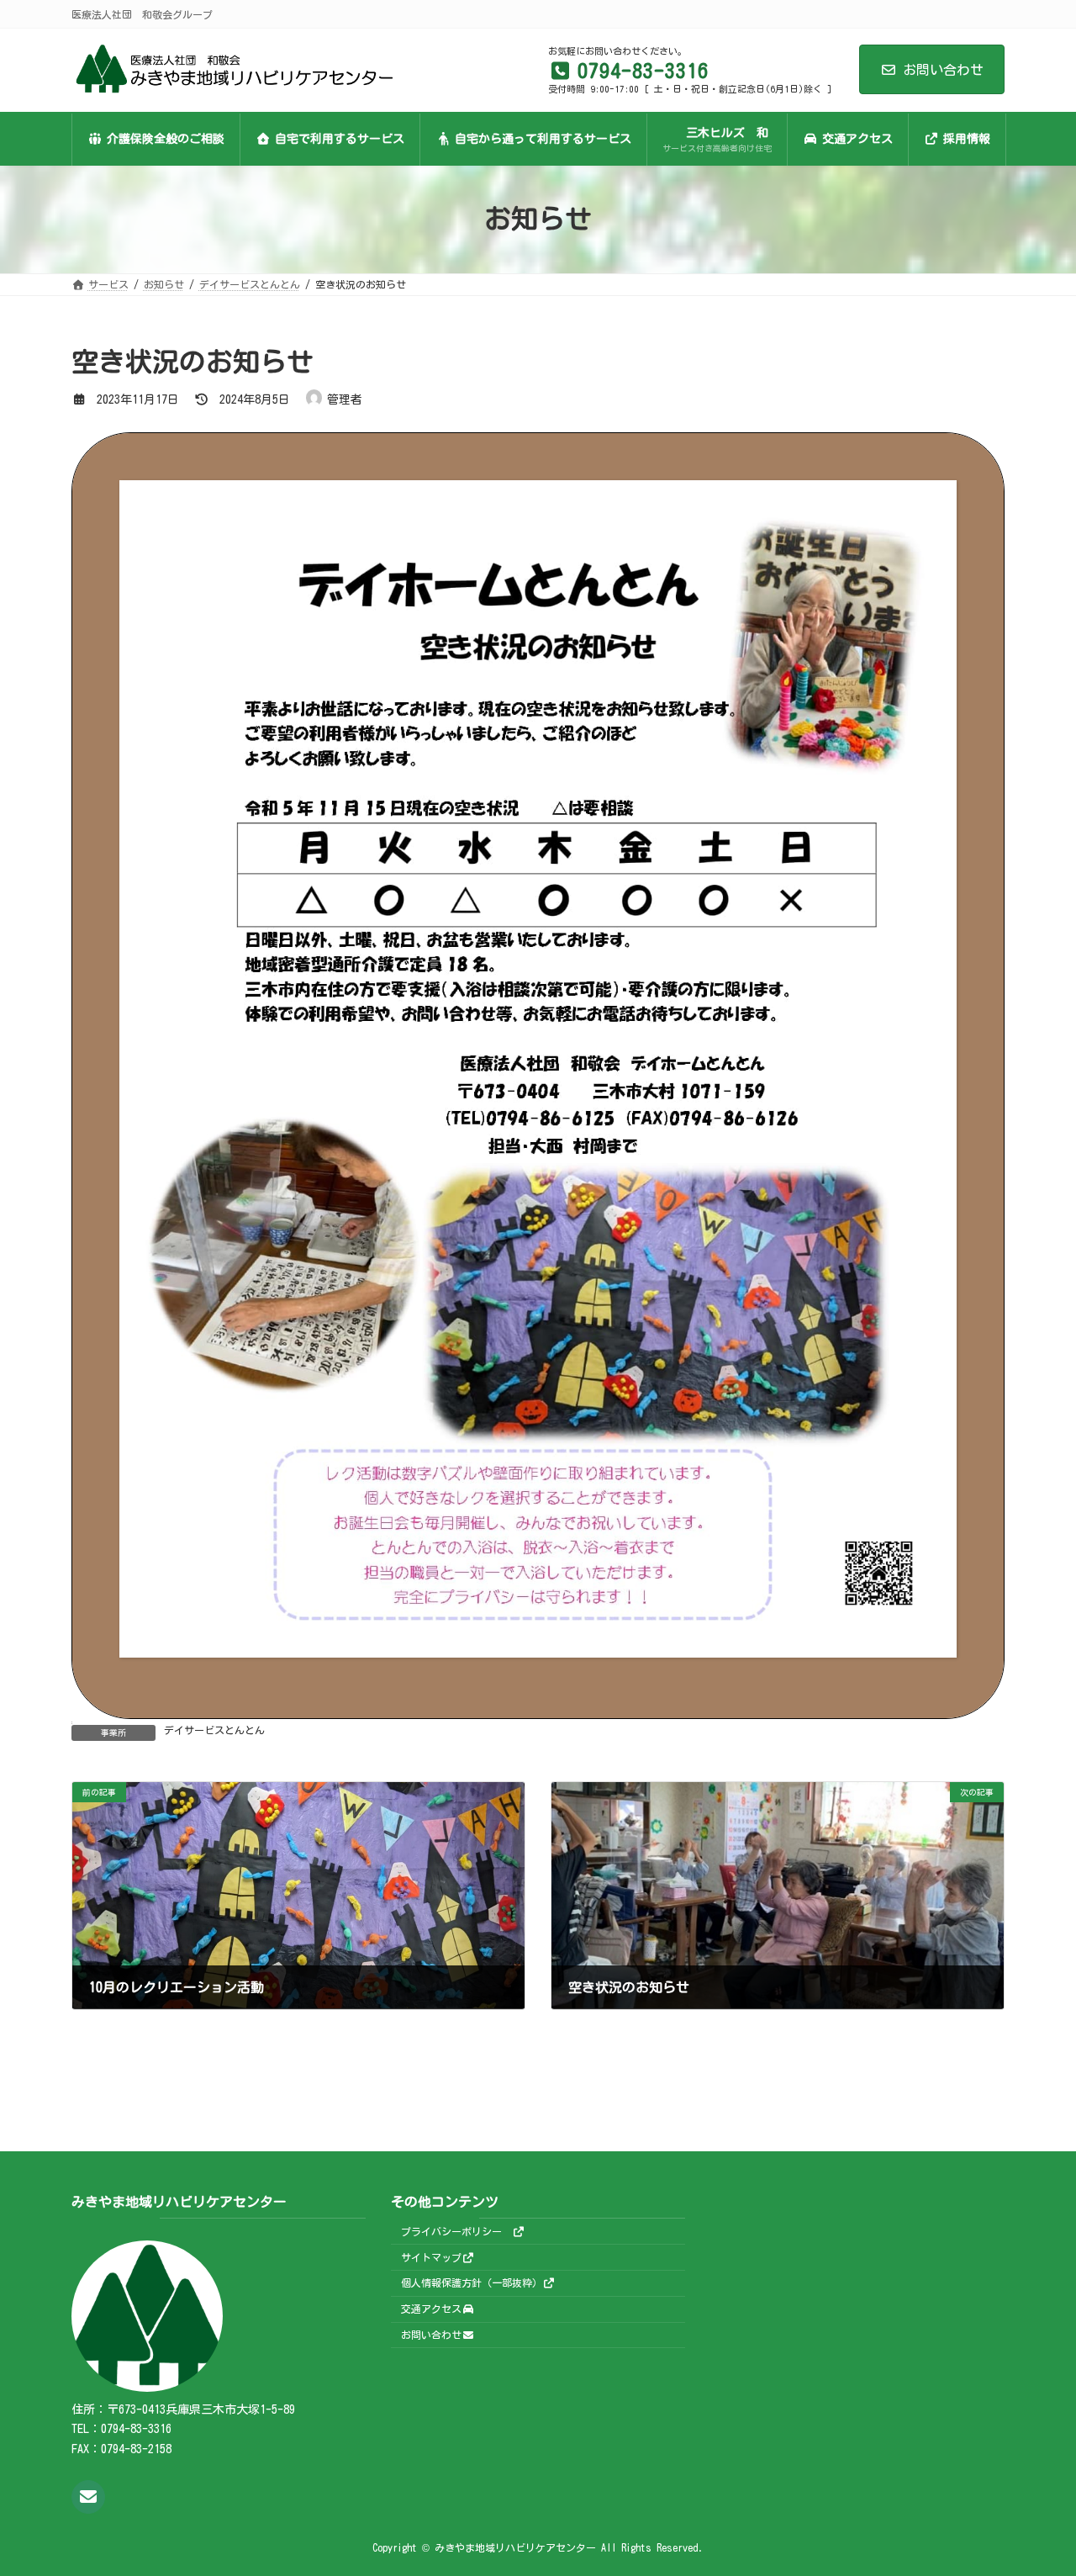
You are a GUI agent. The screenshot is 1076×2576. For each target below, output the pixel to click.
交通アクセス (431, 2309)
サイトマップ (431, 2256)
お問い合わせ (943, 70)
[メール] (88, 2496)
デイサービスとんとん (214, 1730)
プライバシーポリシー (456, 2230)
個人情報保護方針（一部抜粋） (472, 2282)
